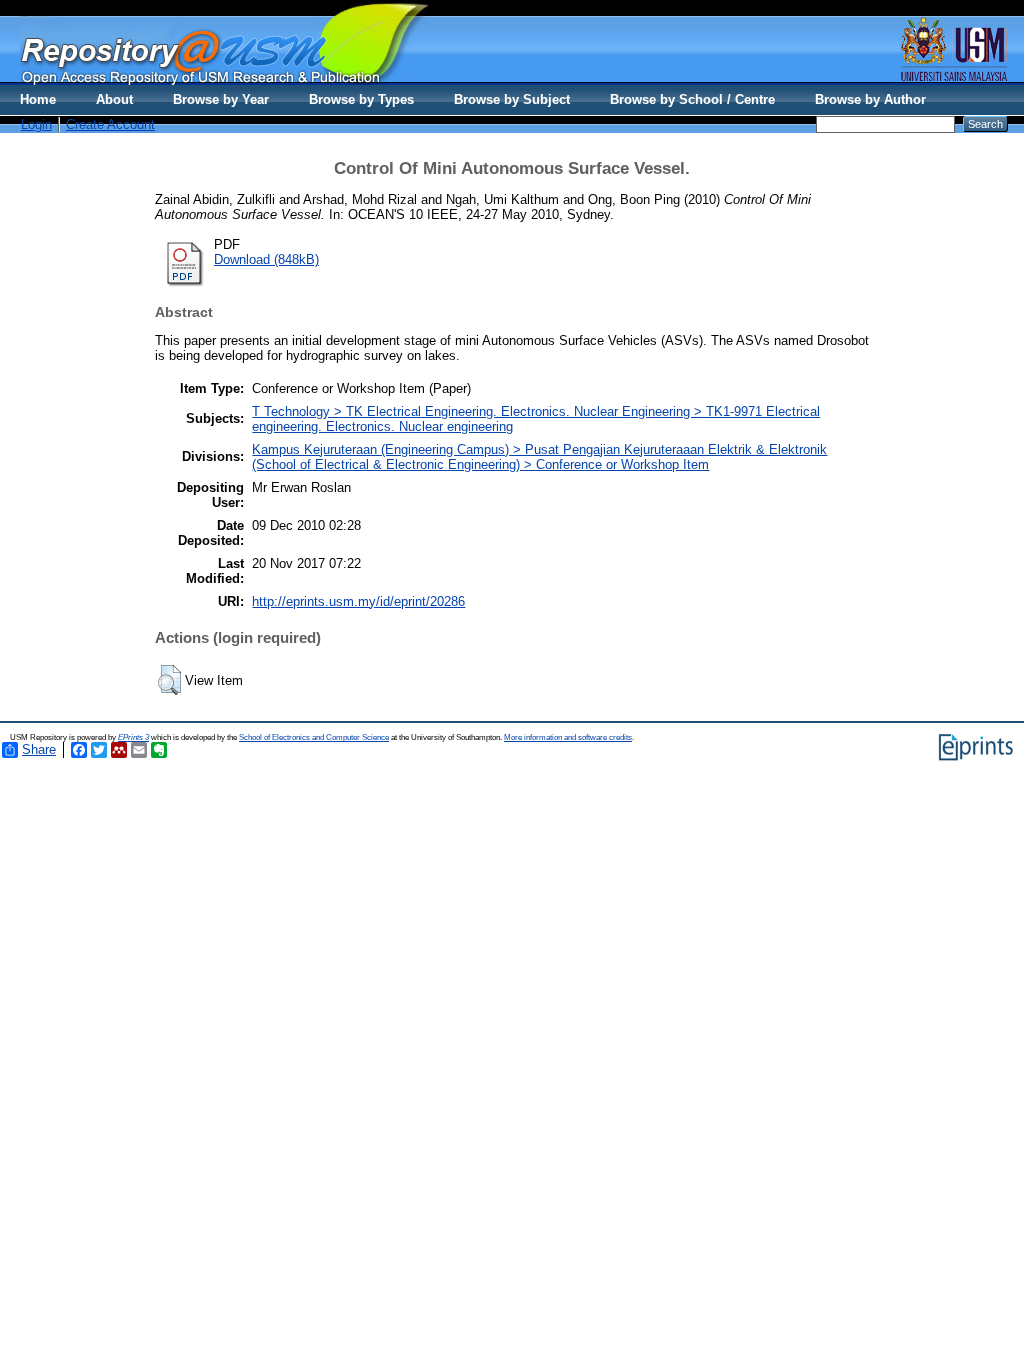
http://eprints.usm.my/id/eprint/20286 (358, 601)
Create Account (110, 124)
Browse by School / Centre (692, 99)
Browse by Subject (512, 99)
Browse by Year (221, 99)
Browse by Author (870, 99)
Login (36, 124)
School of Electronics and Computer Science (314, 737)
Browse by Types (361, 99)
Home (38, 99)
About (114, 99)
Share (39, 749)
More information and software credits (568, 737)
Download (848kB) (266, 259)
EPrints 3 (133, 737)
